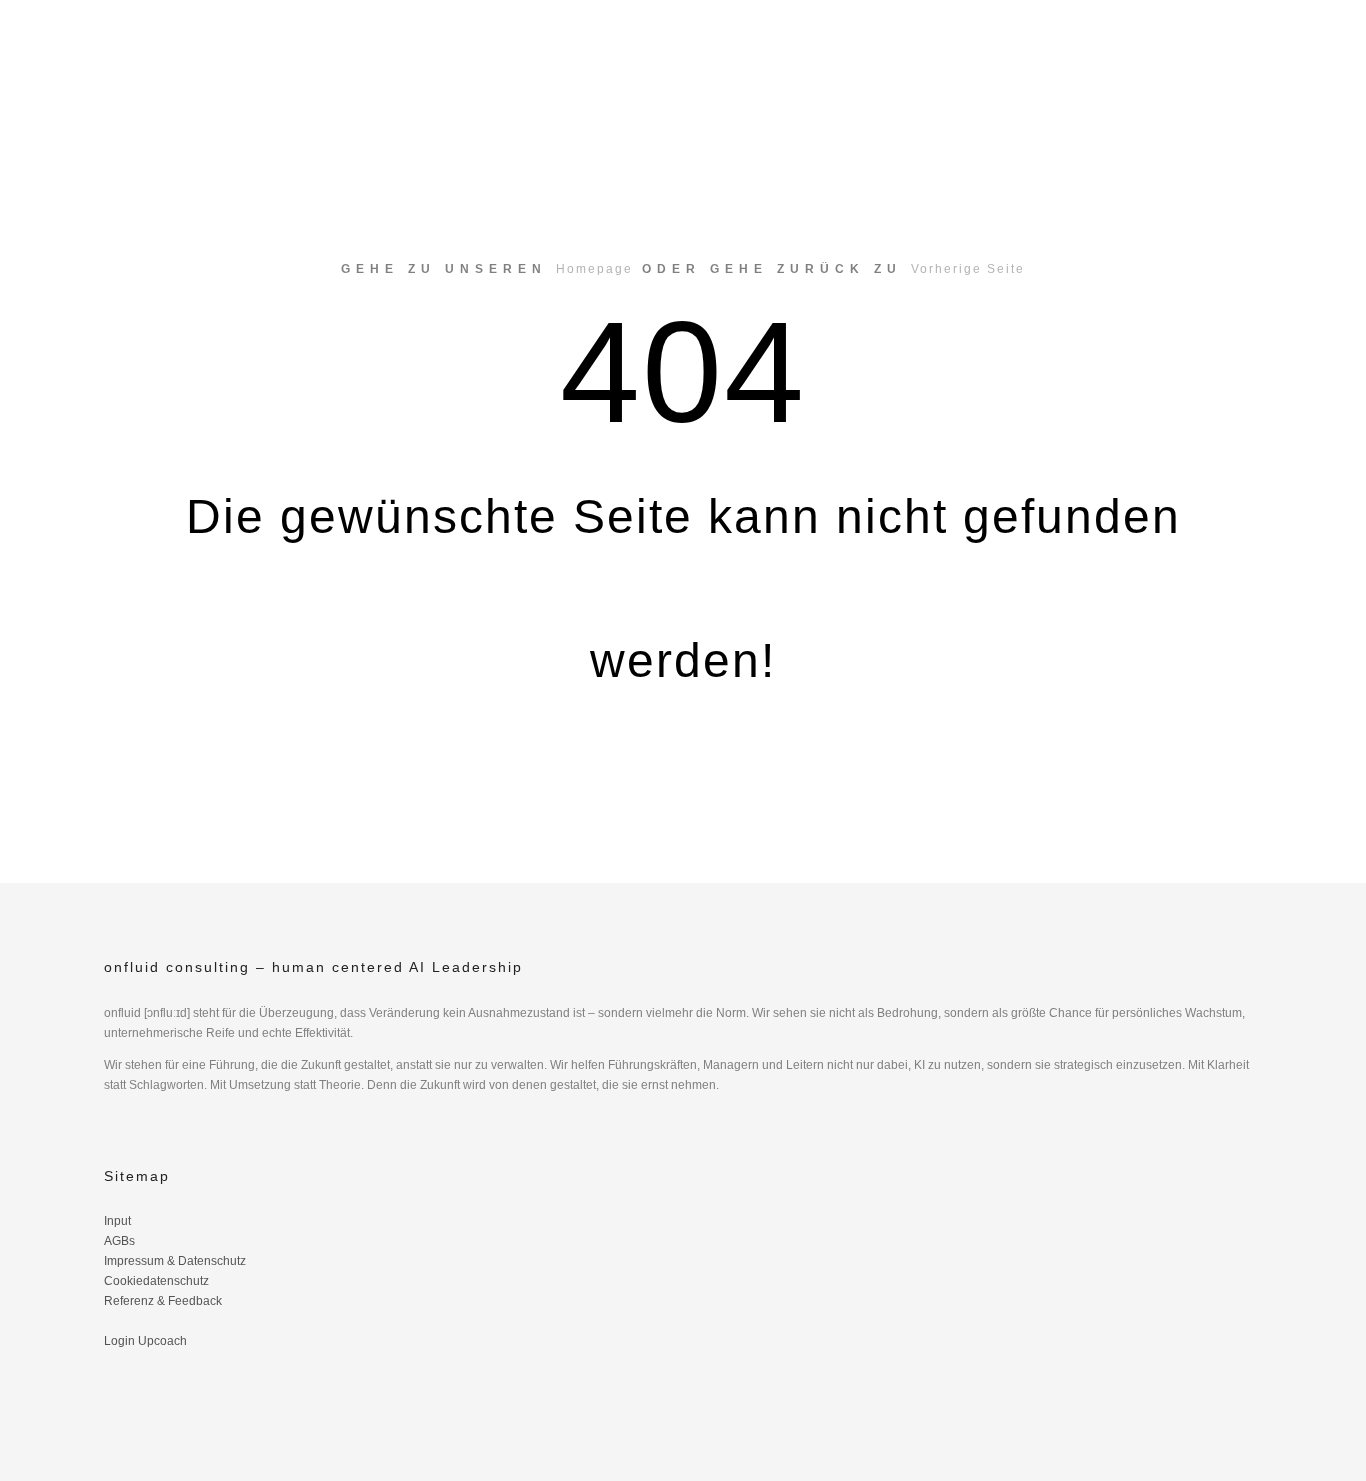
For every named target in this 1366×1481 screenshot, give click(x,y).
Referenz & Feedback (163, 1301)
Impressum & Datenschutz (175, 1261)
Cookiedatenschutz (156, 1281)
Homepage (594, 269)
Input (117, 1221)
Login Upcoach (145, 1341)
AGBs (119, 1241)
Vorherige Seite (968, 269)
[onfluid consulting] (193, 56)
